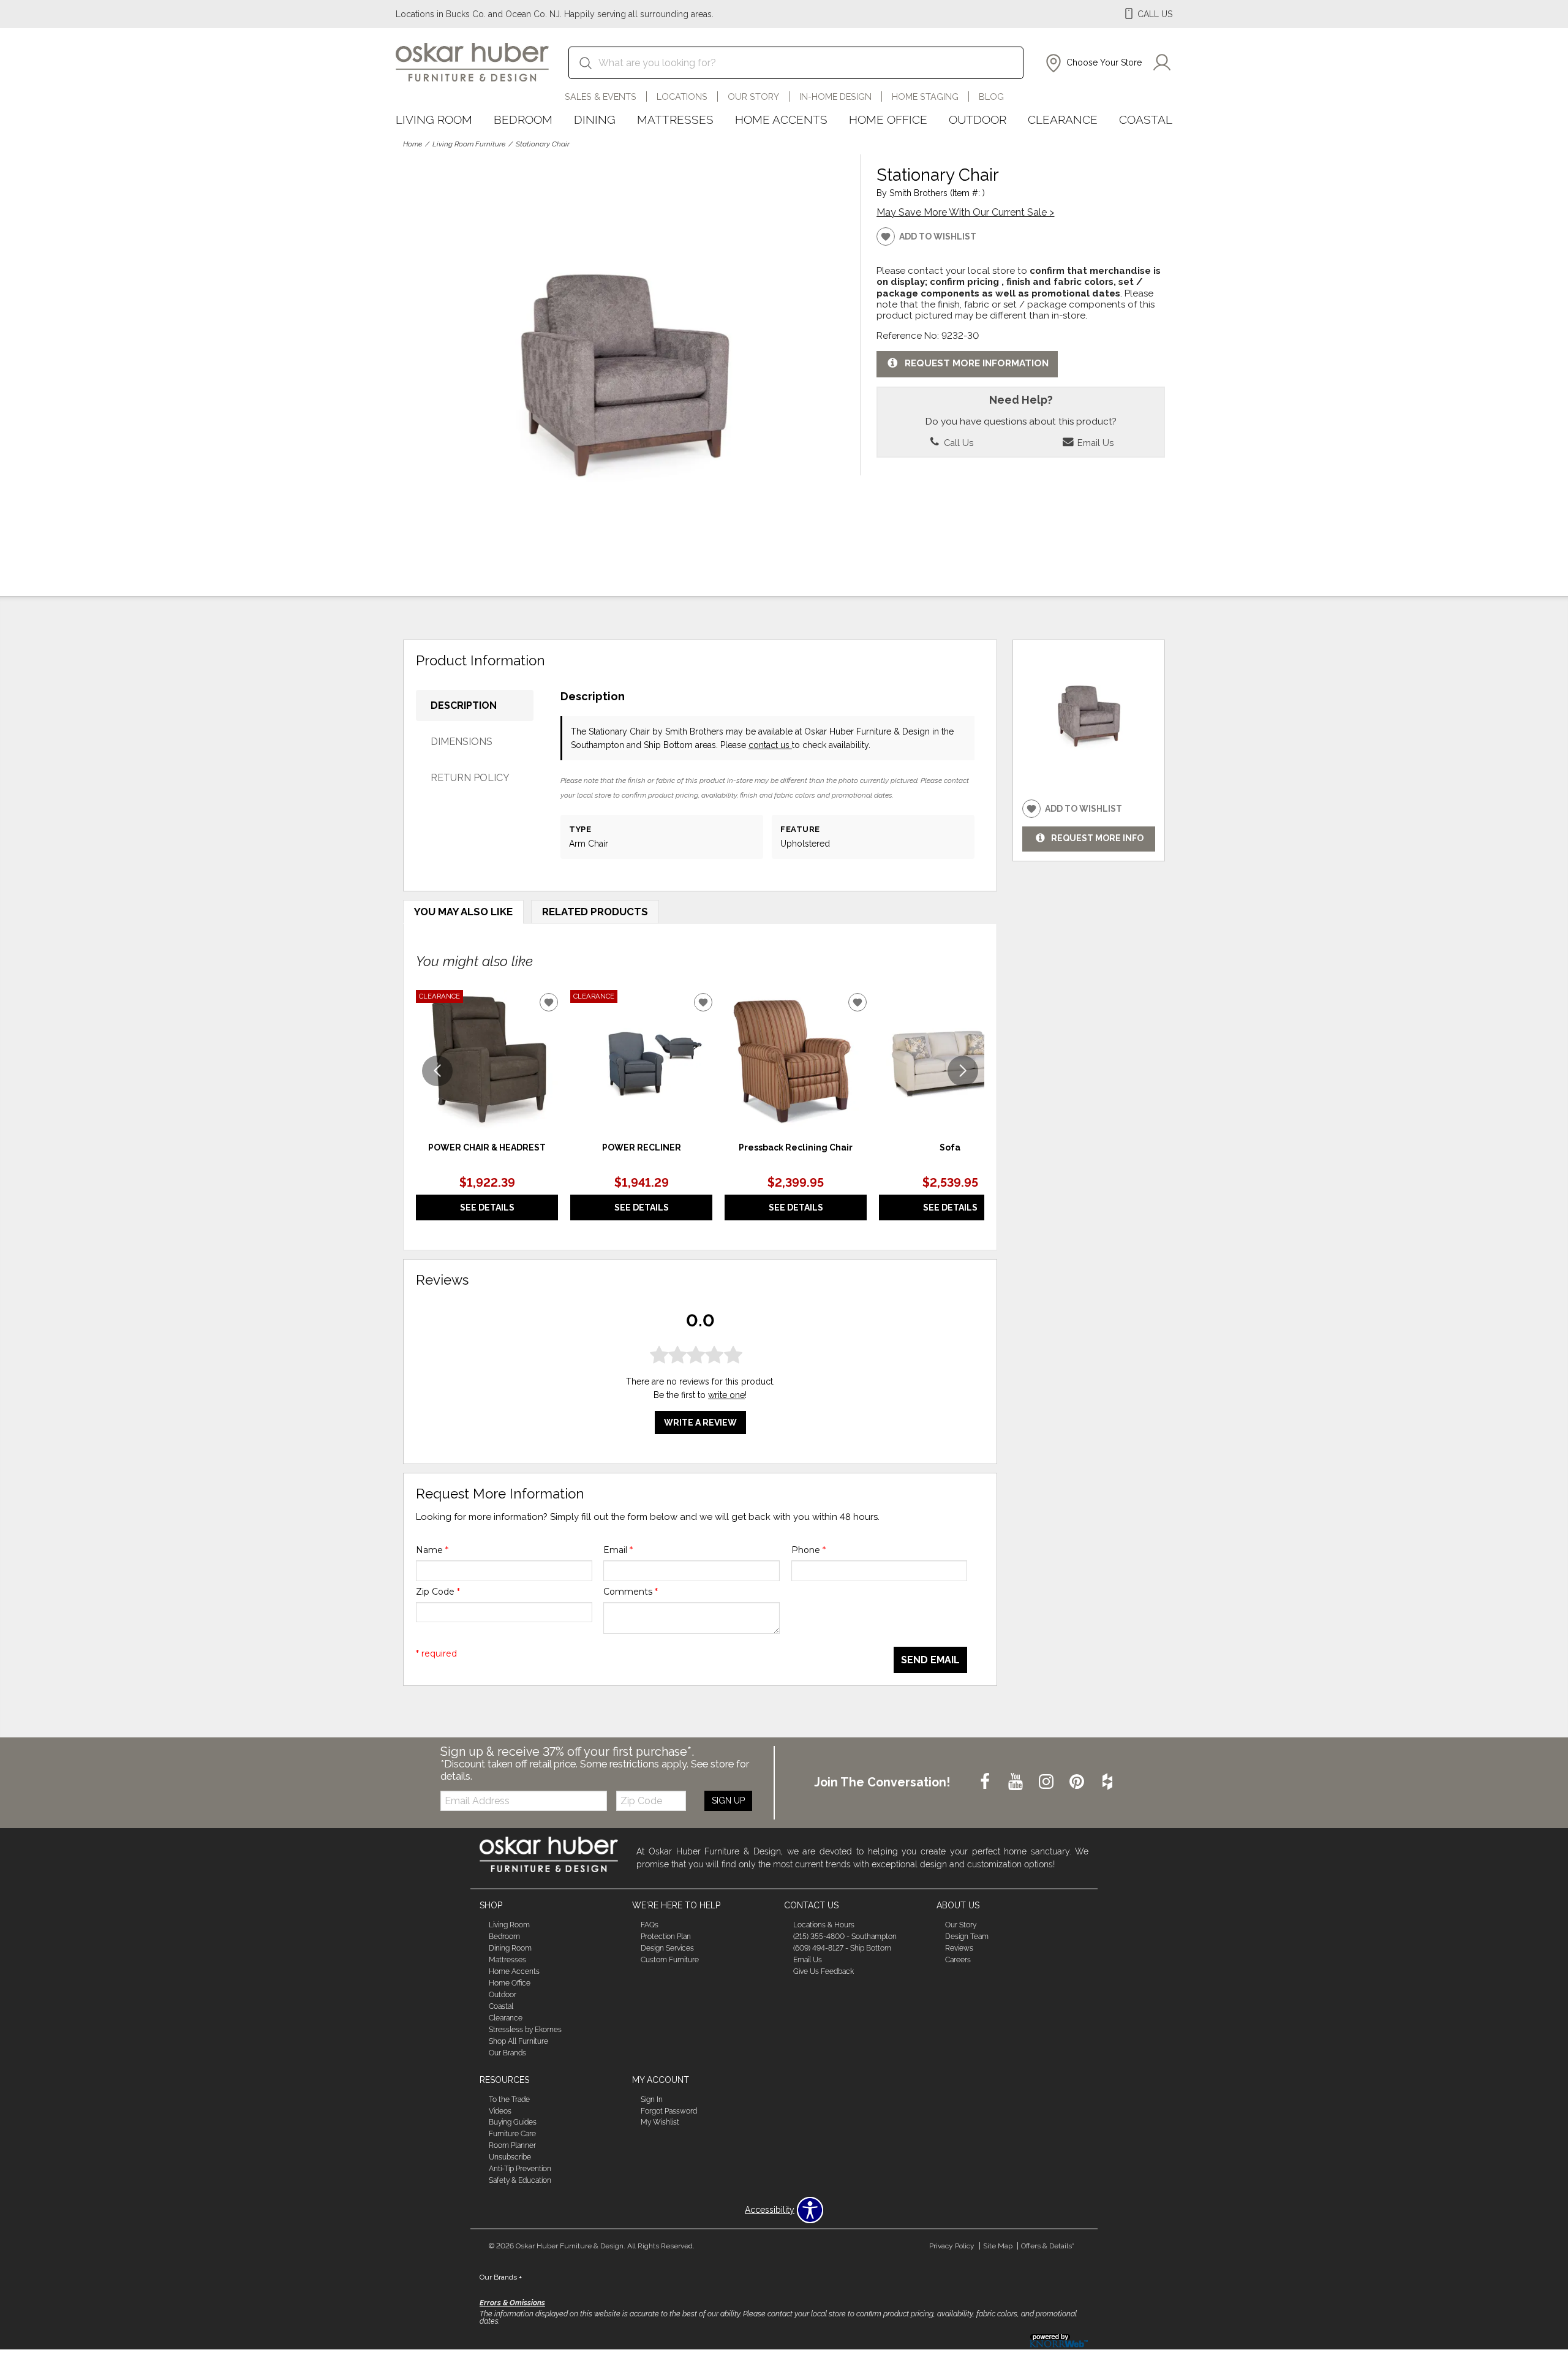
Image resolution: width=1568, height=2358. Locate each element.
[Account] (1162, 63)
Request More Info (1097, 838)
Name (432, 1550)
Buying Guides (513, 2122)
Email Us (1094, 443)
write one (726, 1395)
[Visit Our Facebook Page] (986, 1782)
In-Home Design (835, 96)
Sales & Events (601, 96)
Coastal (1146, 119)
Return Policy (470, 778)
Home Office (888, 119)
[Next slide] (963, 1071)
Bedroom (523, 119)
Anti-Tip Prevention (520, 2169)
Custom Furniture (670, 1960)
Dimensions (462, 742)
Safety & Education (520, 2180)
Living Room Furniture (469, 144)
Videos (500, 2110)
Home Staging (925, 96)
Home (413, 144)
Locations (682, 96)
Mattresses (675, 119)
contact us (770, 745)
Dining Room (510, 1948)
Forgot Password (669, 2110)
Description (464, 705)
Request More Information (977, 363)
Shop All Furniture (518, 2041)
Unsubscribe (510, 2157)
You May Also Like (463, 912)
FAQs (650, 1925)
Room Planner (512, 2145)
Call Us (957, 443)
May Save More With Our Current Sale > (965, 212)
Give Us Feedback (824, 1971)
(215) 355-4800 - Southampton (845, 1937)
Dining (595, 119)
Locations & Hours (824, 1925)
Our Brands (507, 2053)
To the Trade (509, 2099)
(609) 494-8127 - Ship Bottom (842, 1948)
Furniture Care (512, 2134)
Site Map (998, 2246)
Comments (631, 1592)
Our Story (753, 96)
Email (618, 1550)
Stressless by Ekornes (525, 2030)
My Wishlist (660, 2122)
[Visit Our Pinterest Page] (1078, 1782)
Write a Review (700, 1423)
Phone (809, 1550)
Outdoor (978, 119)
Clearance (1063, 119)
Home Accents (781, 119)
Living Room (434, 119)
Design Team (967, 1937)
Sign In (652, 2099)
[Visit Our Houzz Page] (1107, 1782)
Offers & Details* (1048, 2246)
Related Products (595, 912)
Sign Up (728, 1801)
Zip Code (438, 1592)
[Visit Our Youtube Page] (1017, 1782)
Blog (991, 96)
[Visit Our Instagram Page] (1047, 1782)
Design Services (667, 1948)
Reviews (959, 1948)
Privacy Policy (952, 2246)
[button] (1092, 63)
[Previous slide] (437, 1071)
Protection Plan (666, 1937)
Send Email (930, 1660)
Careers (958, 1960)
